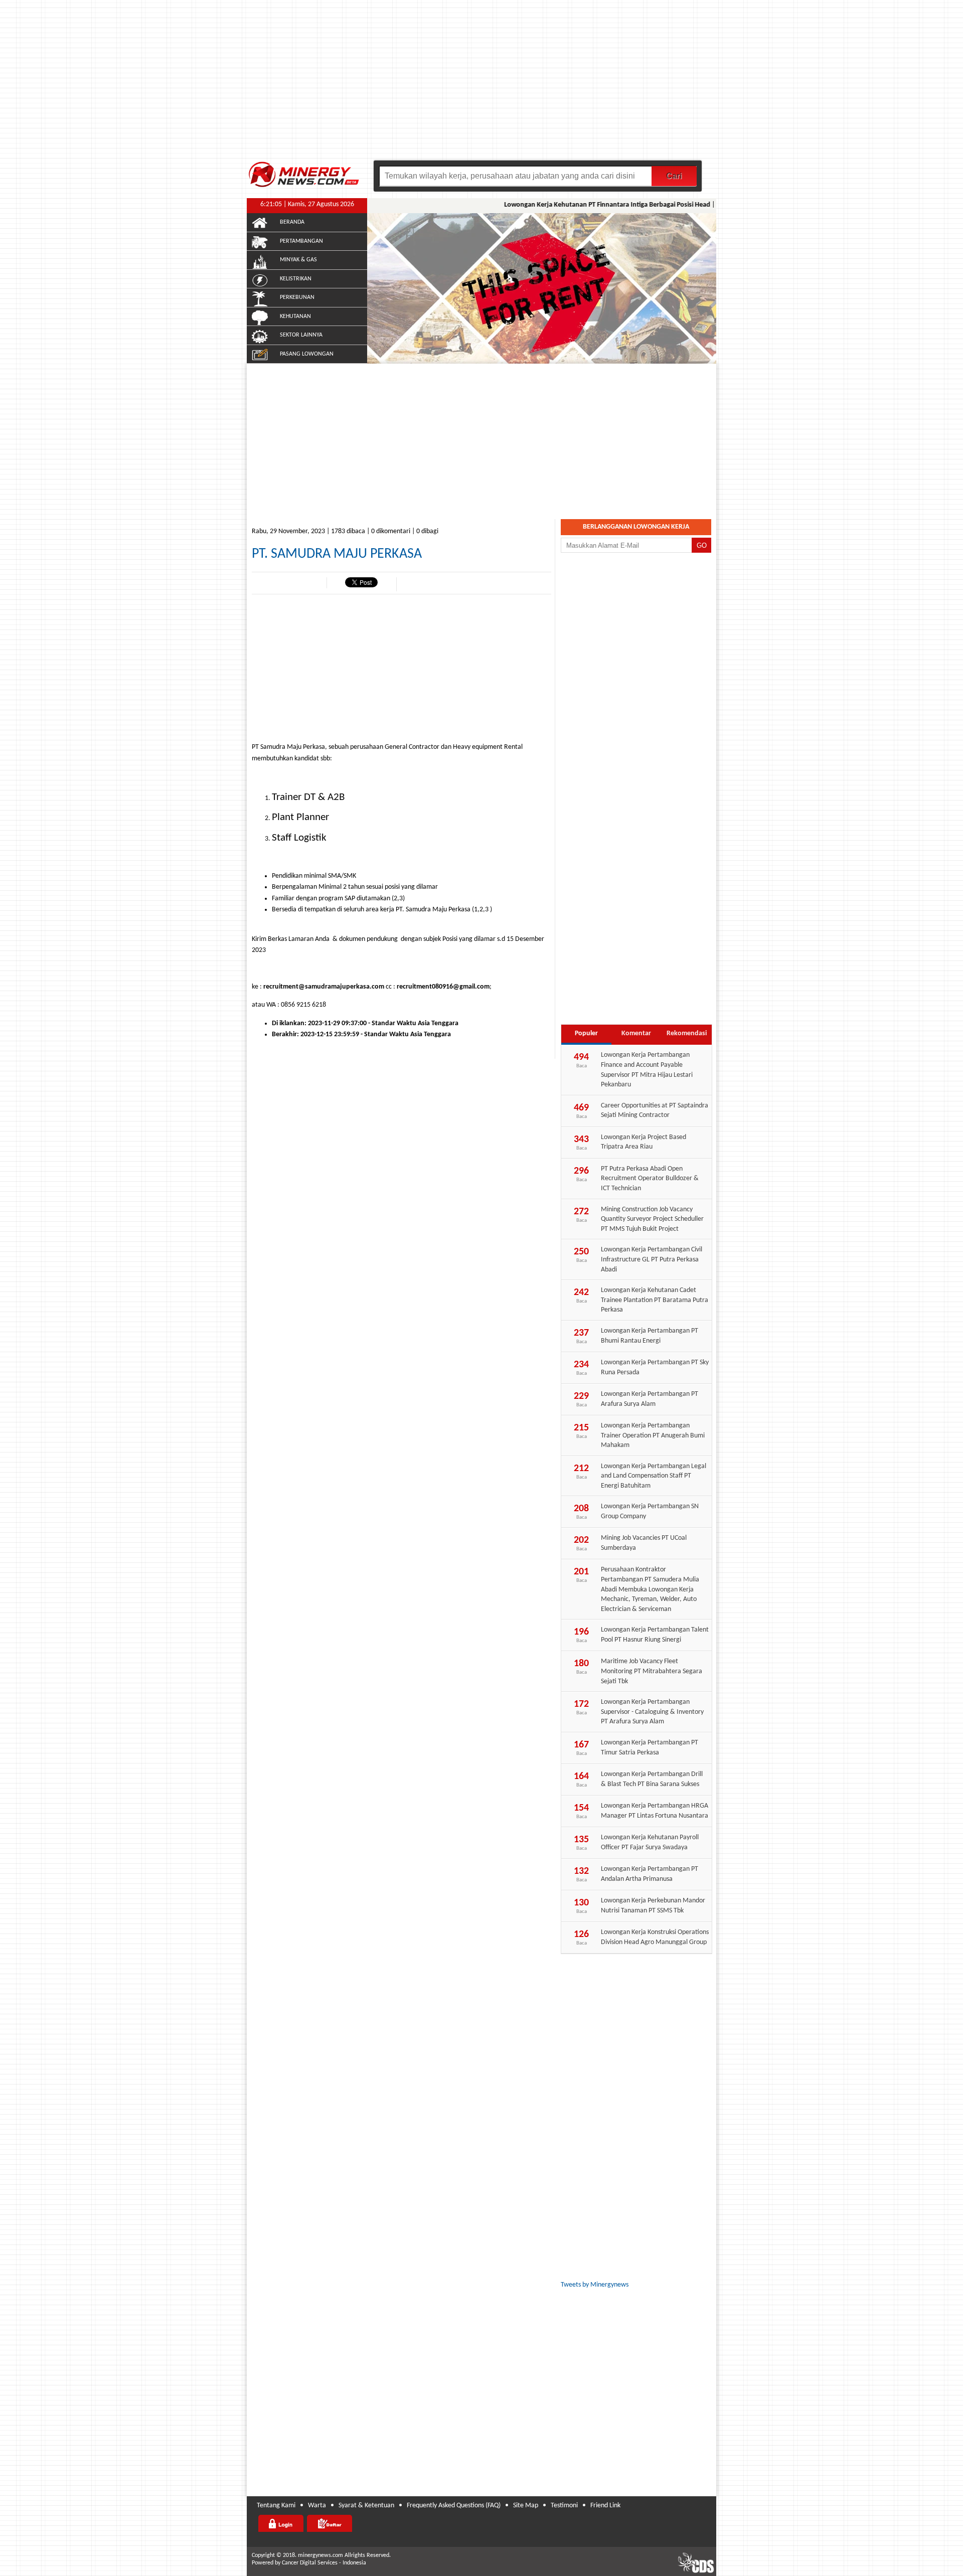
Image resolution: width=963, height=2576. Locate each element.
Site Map (526, 2506)
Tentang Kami (276, 2506)
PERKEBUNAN (297, 297)
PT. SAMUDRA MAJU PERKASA (337, 554)
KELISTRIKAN (296, 279)
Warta (317, 2506)
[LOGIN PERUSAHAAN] (281, 2523)
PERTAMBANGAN (301, 241)
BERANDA (292, 222)
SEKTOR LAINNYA (301, 335)
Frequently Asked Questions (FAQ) (454, 2506)
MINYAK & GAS (298, 260)
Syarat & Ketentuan (366, 2506)
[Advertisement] (481, 85)
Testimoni (564, 2506)
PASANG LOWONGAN (307, 354)
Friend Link (605, 2506)
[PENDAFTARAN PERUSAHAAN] (330, 2523)
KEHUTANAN (295, 316)
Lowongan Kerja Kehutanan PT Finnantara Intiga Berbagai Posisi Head (581, 205)
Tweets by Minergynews (595, 2285)
